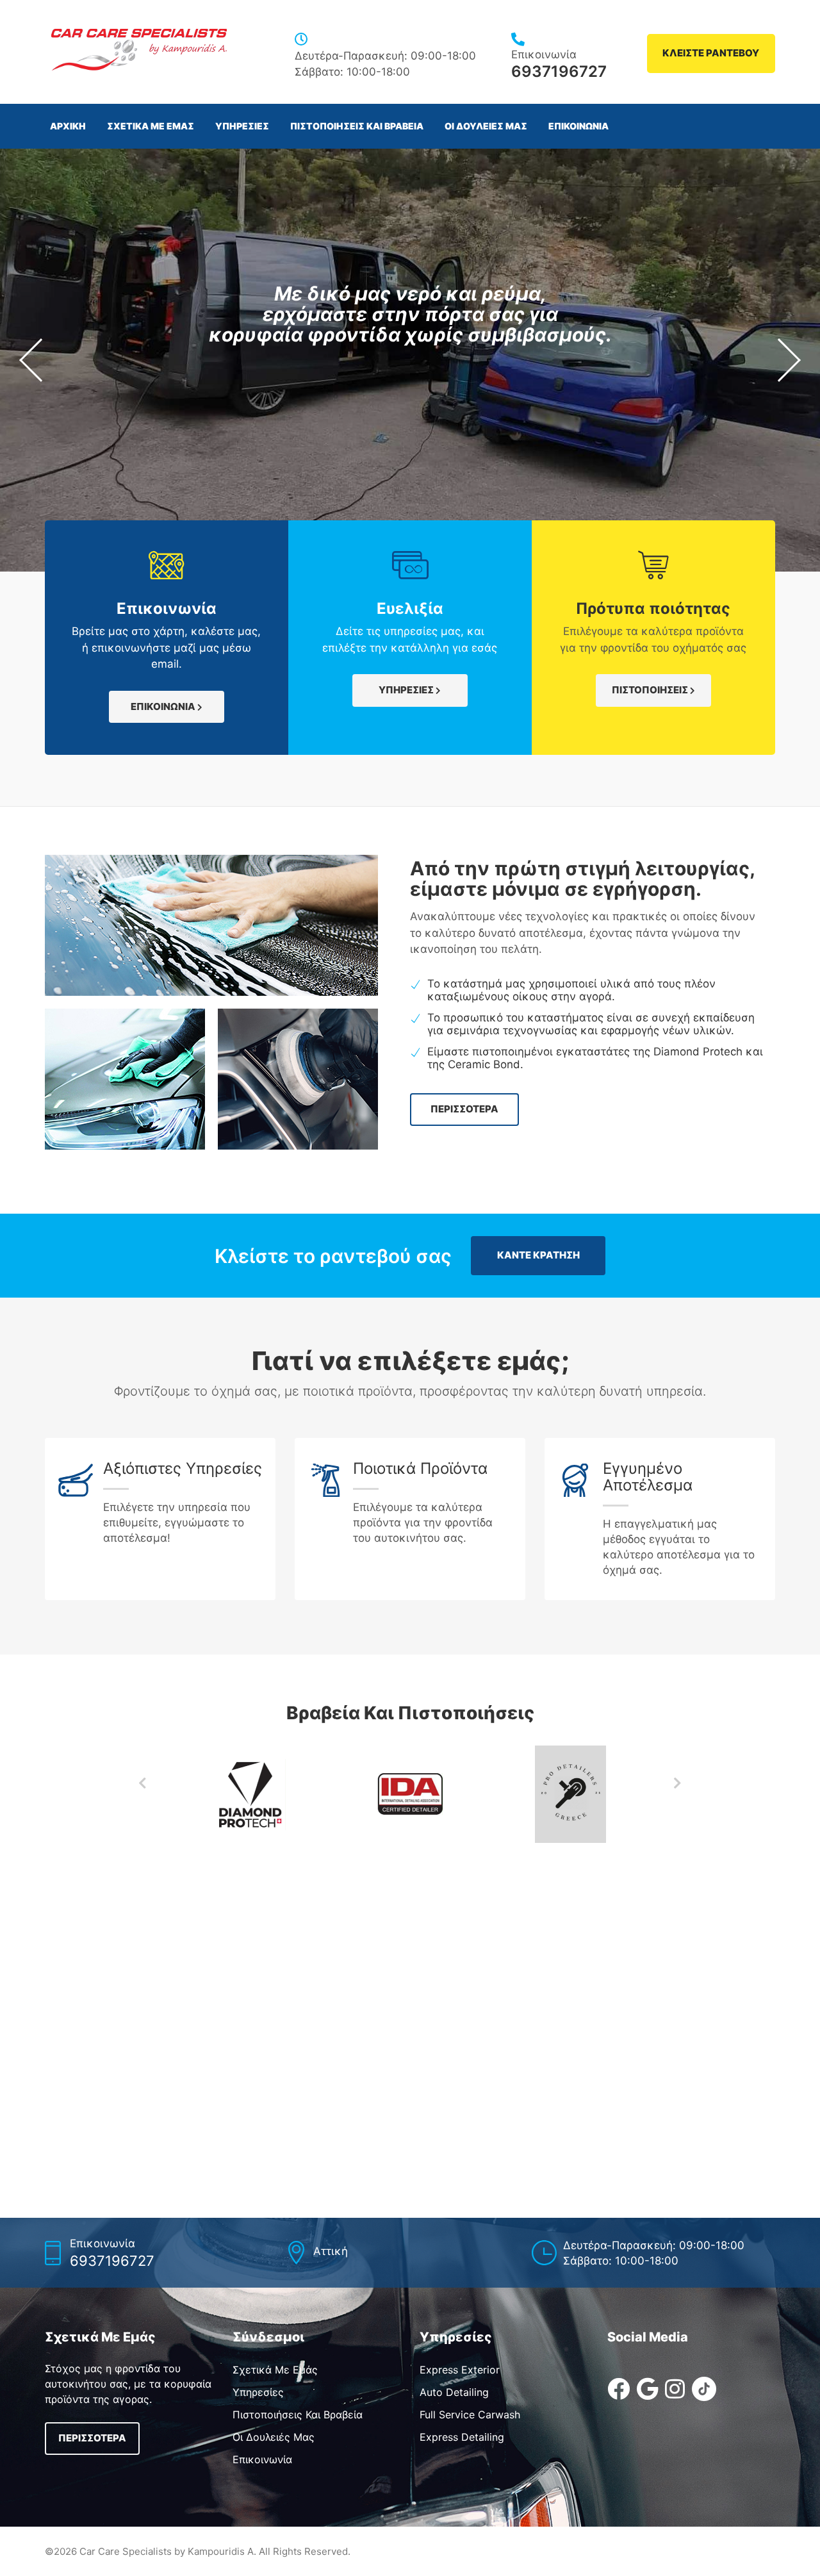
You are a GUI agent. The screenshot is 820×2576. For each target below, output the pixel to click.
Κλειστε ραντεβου (711, 53)
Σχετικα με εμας (151, 126)
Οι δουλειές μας (274, 2437)
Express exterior (460, 2370)
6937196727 (559, 71)
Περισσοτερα (464, 1109)
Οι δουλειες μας (486, 126)
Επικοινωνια (578, 126)
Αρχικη (68, 126)
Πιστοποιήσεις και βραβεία (298, 2415)
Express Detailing (462, 2437)
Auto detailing (454, 2392)
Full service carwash (470, 2415)
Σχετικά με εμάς (275, 2370)
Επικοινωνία (262, 2459)
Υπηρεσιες (242, 126)
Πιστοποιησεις (651, 690)
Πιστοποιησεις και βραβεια (357, 126)
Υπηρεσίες (258, 2392)
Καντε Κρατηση (538, 1255)
